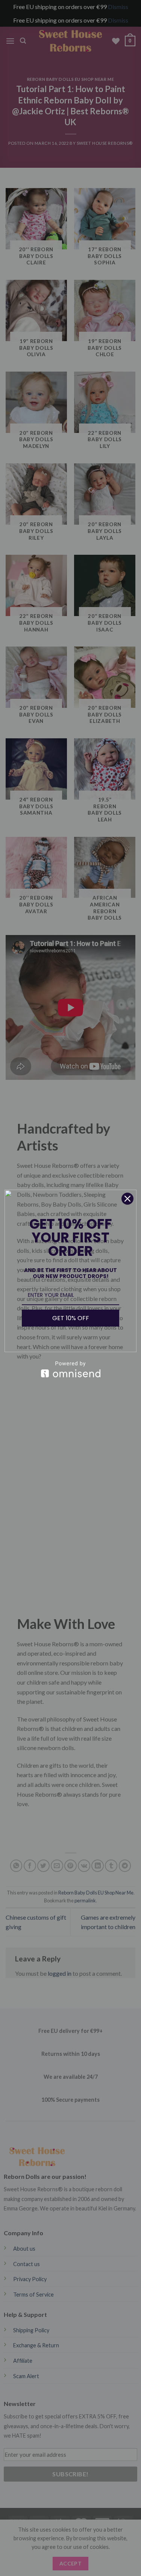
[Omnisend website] (70, 1369)
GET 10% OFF (71, 1318)
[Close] (127, 1199)
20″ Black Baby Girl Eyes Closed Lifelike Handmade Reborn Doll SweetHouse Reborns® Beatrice (86, 2555)
